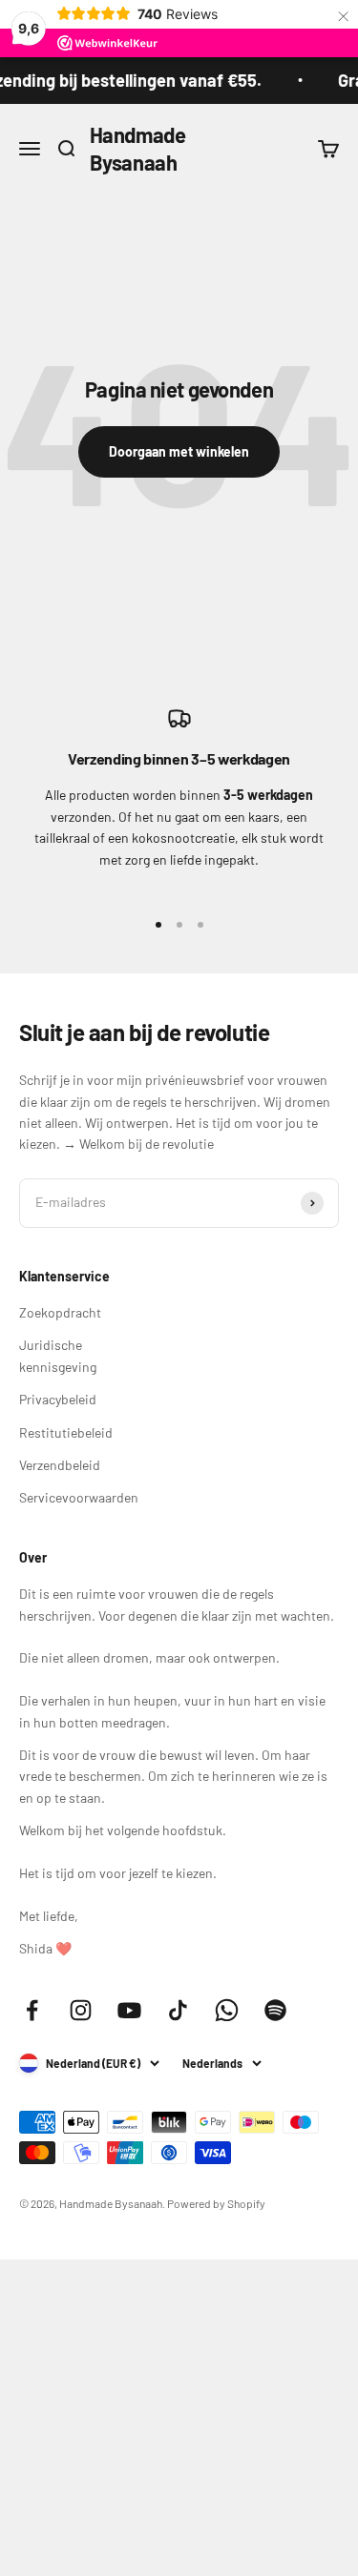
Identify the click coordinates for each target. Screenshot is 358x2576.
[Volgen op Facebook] (32, 2010)
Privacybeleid (58, 1399)
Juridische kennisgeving (58, 1355)
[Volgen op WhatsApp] (227, 2010)
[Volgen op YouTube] (129, 2010)
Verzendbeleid (60, 1465)
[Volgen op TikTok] (178, 2010)
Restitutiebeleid (66, 1432)
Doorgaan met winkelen (179, 451)
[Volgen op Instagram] (81, 2010)
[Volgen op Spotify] (275, 2010)
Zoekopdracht (60, 1312)
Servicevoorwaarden (79, 1497)
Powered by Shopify (216, 2203)
